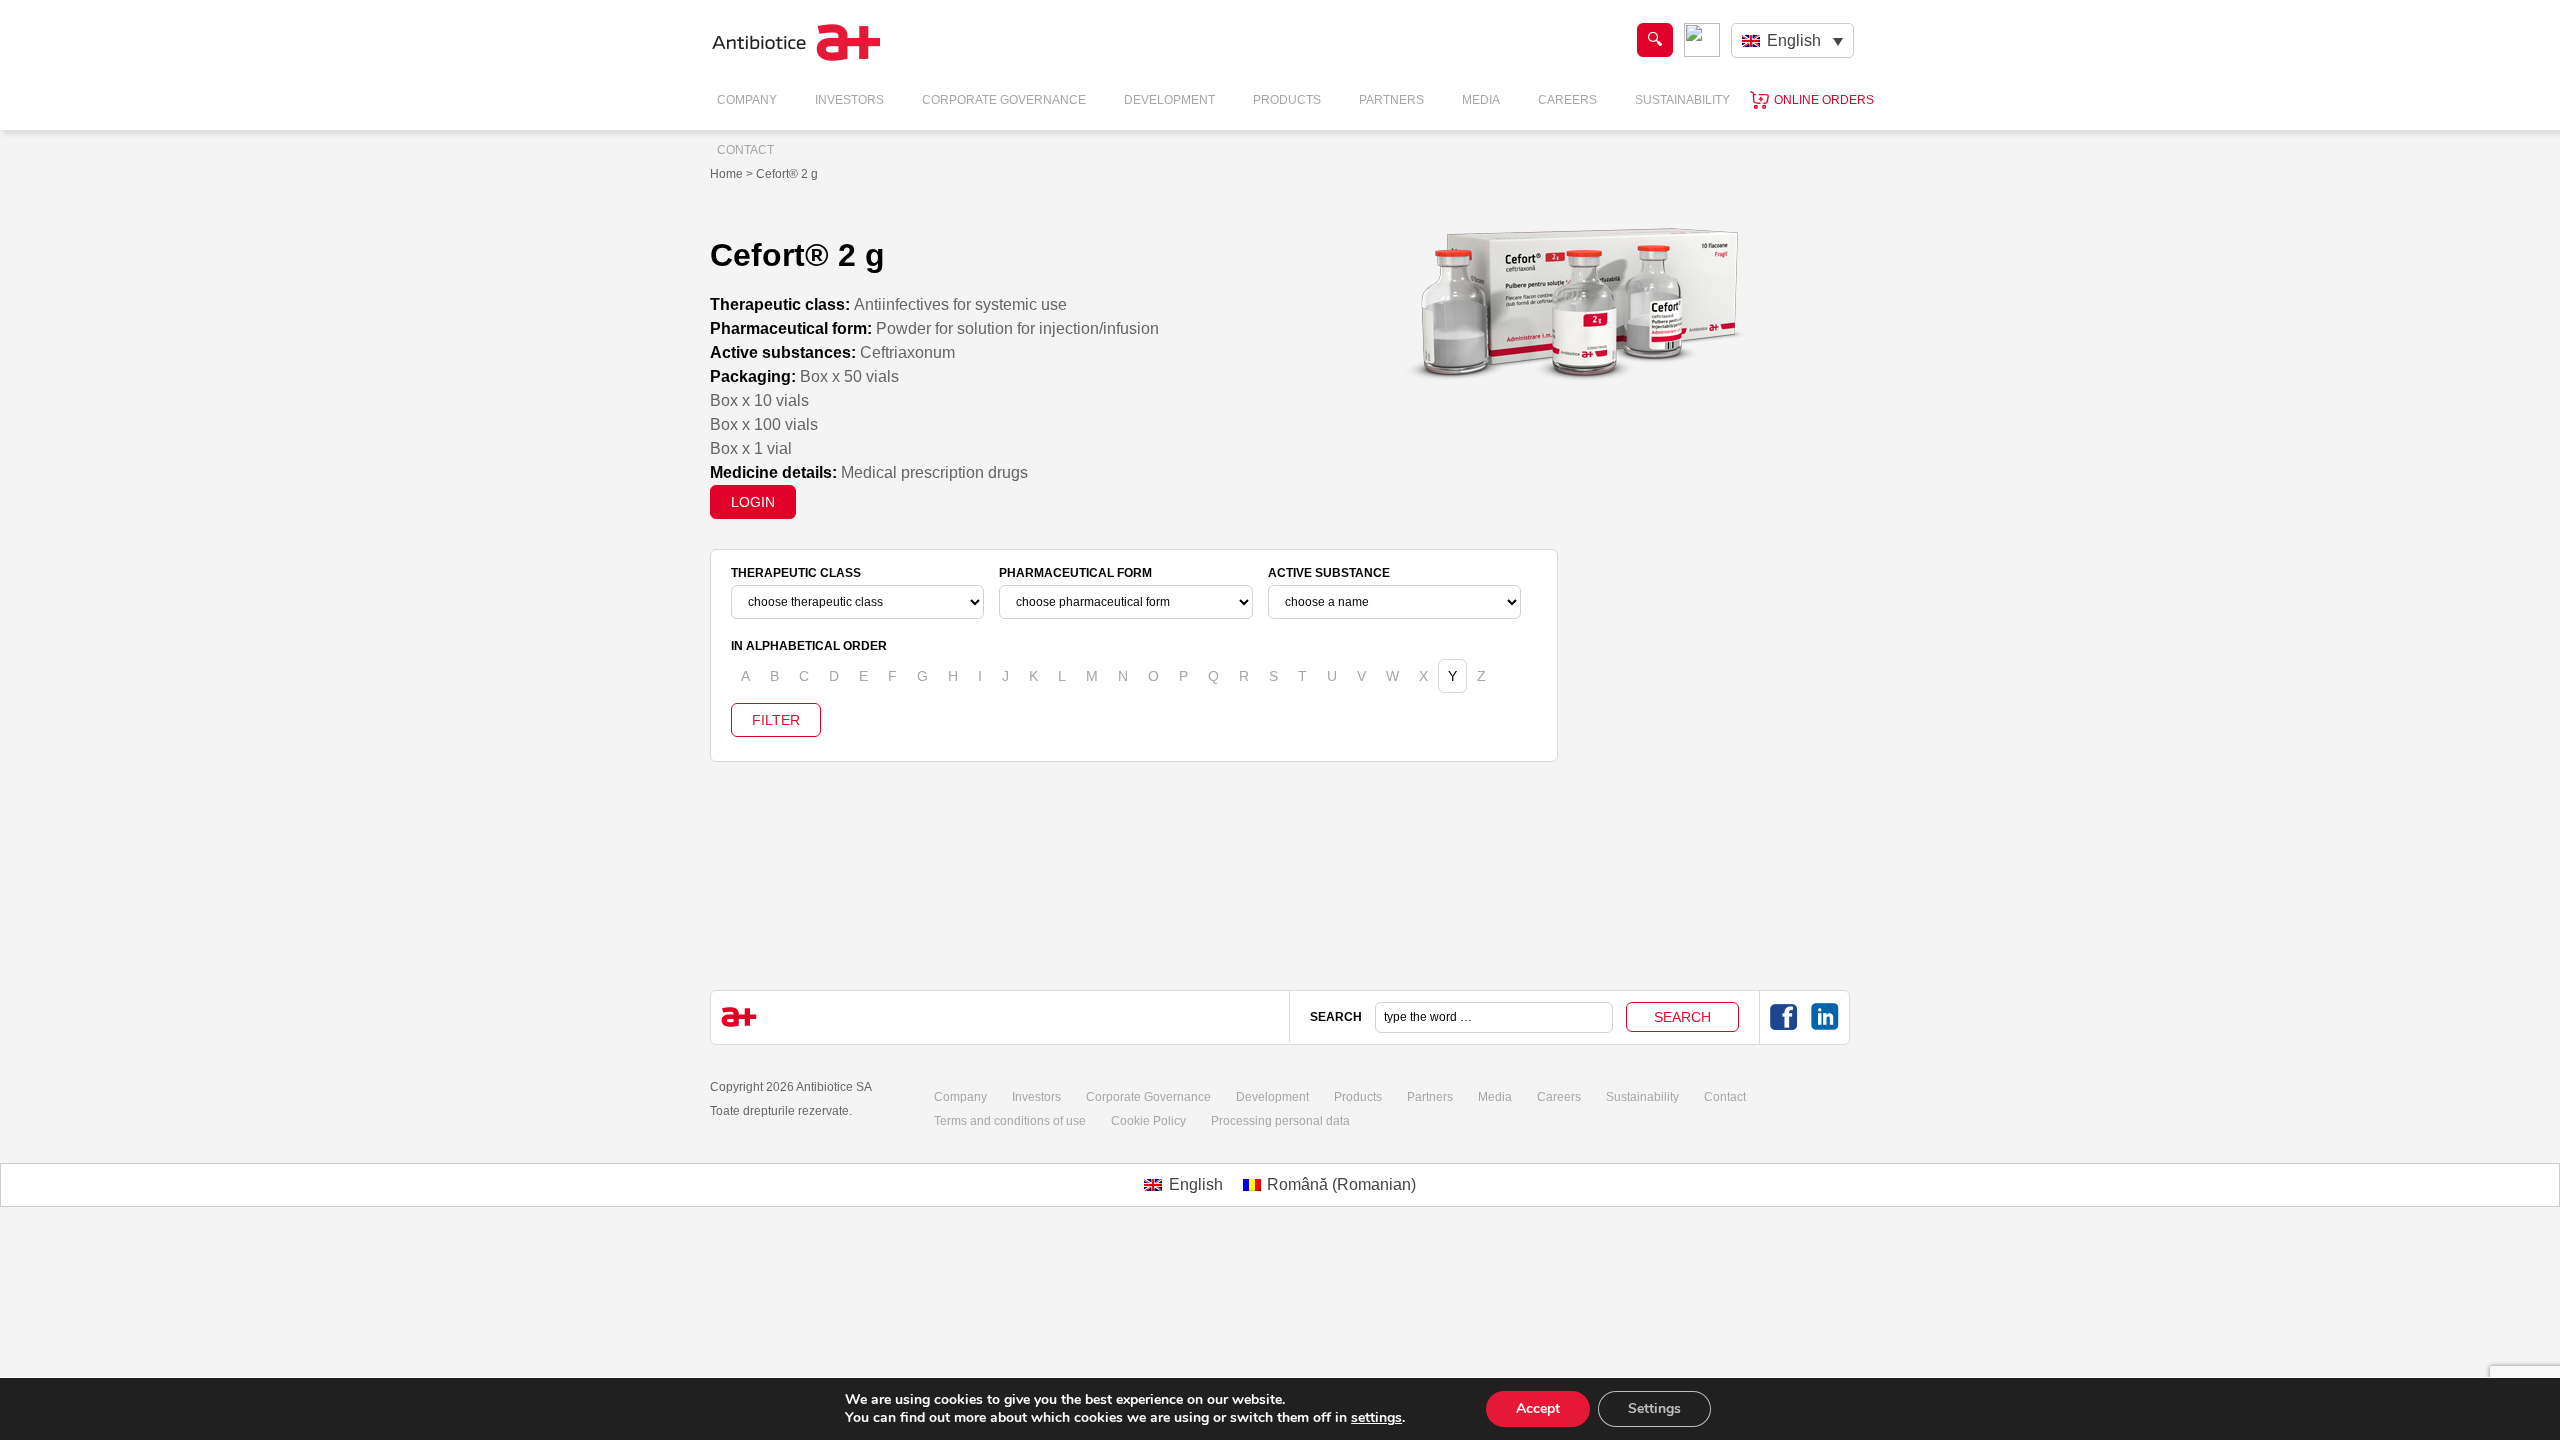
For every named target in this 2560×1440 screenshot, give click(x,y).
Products (1287, 100)
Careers (1567, 100)
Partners (1391, 100)
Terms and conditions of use (1010, 1121)
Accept (1538, 1408)
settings (1376, 1418)
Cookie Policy (1148, 1121)
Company (747, 100)
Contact (745, 150)
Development (1169, 100)
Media (1481, 100)
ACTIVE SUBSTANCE (1329, 573)
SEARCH (1336, 1017)
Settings (1654, 1408)
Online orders (1824, 100)
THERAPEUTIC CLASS (796, 573)
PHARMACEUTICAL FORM (1075, 573)
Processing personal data (1280, 1121)
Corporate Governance (1004, 100)
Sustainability (1682, 100)
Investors (849, 100)
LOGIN (753, 502)
